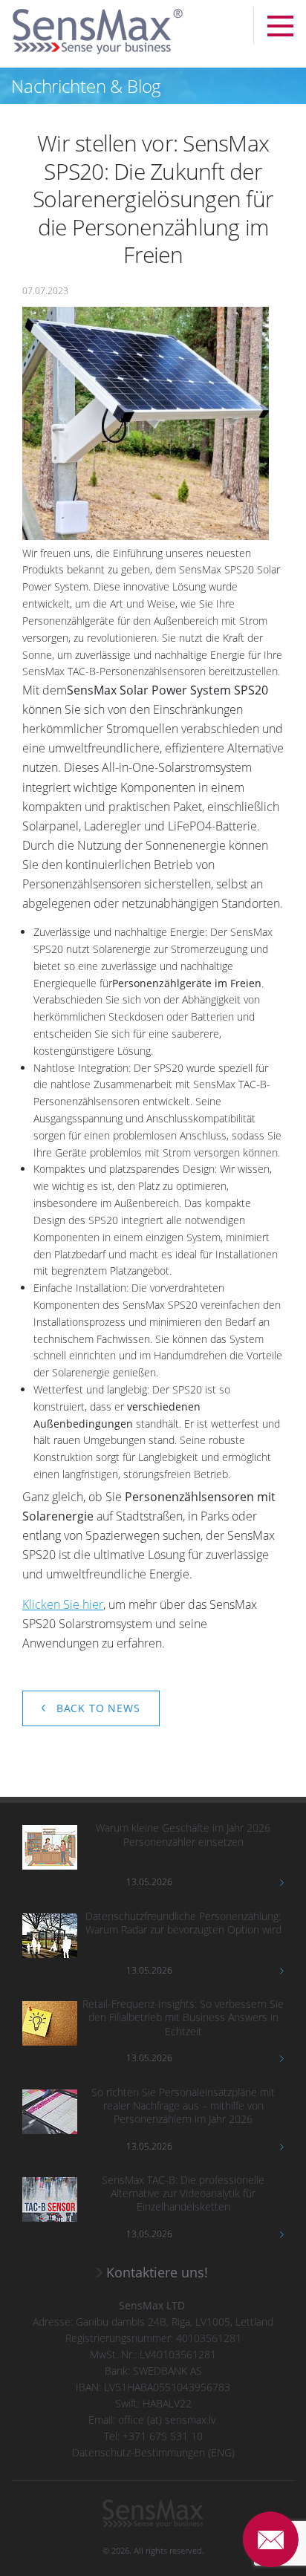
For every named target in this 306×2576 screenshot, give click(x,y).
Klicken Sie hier (63, 1604)
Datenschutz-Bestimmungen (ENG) (153, 2452)
